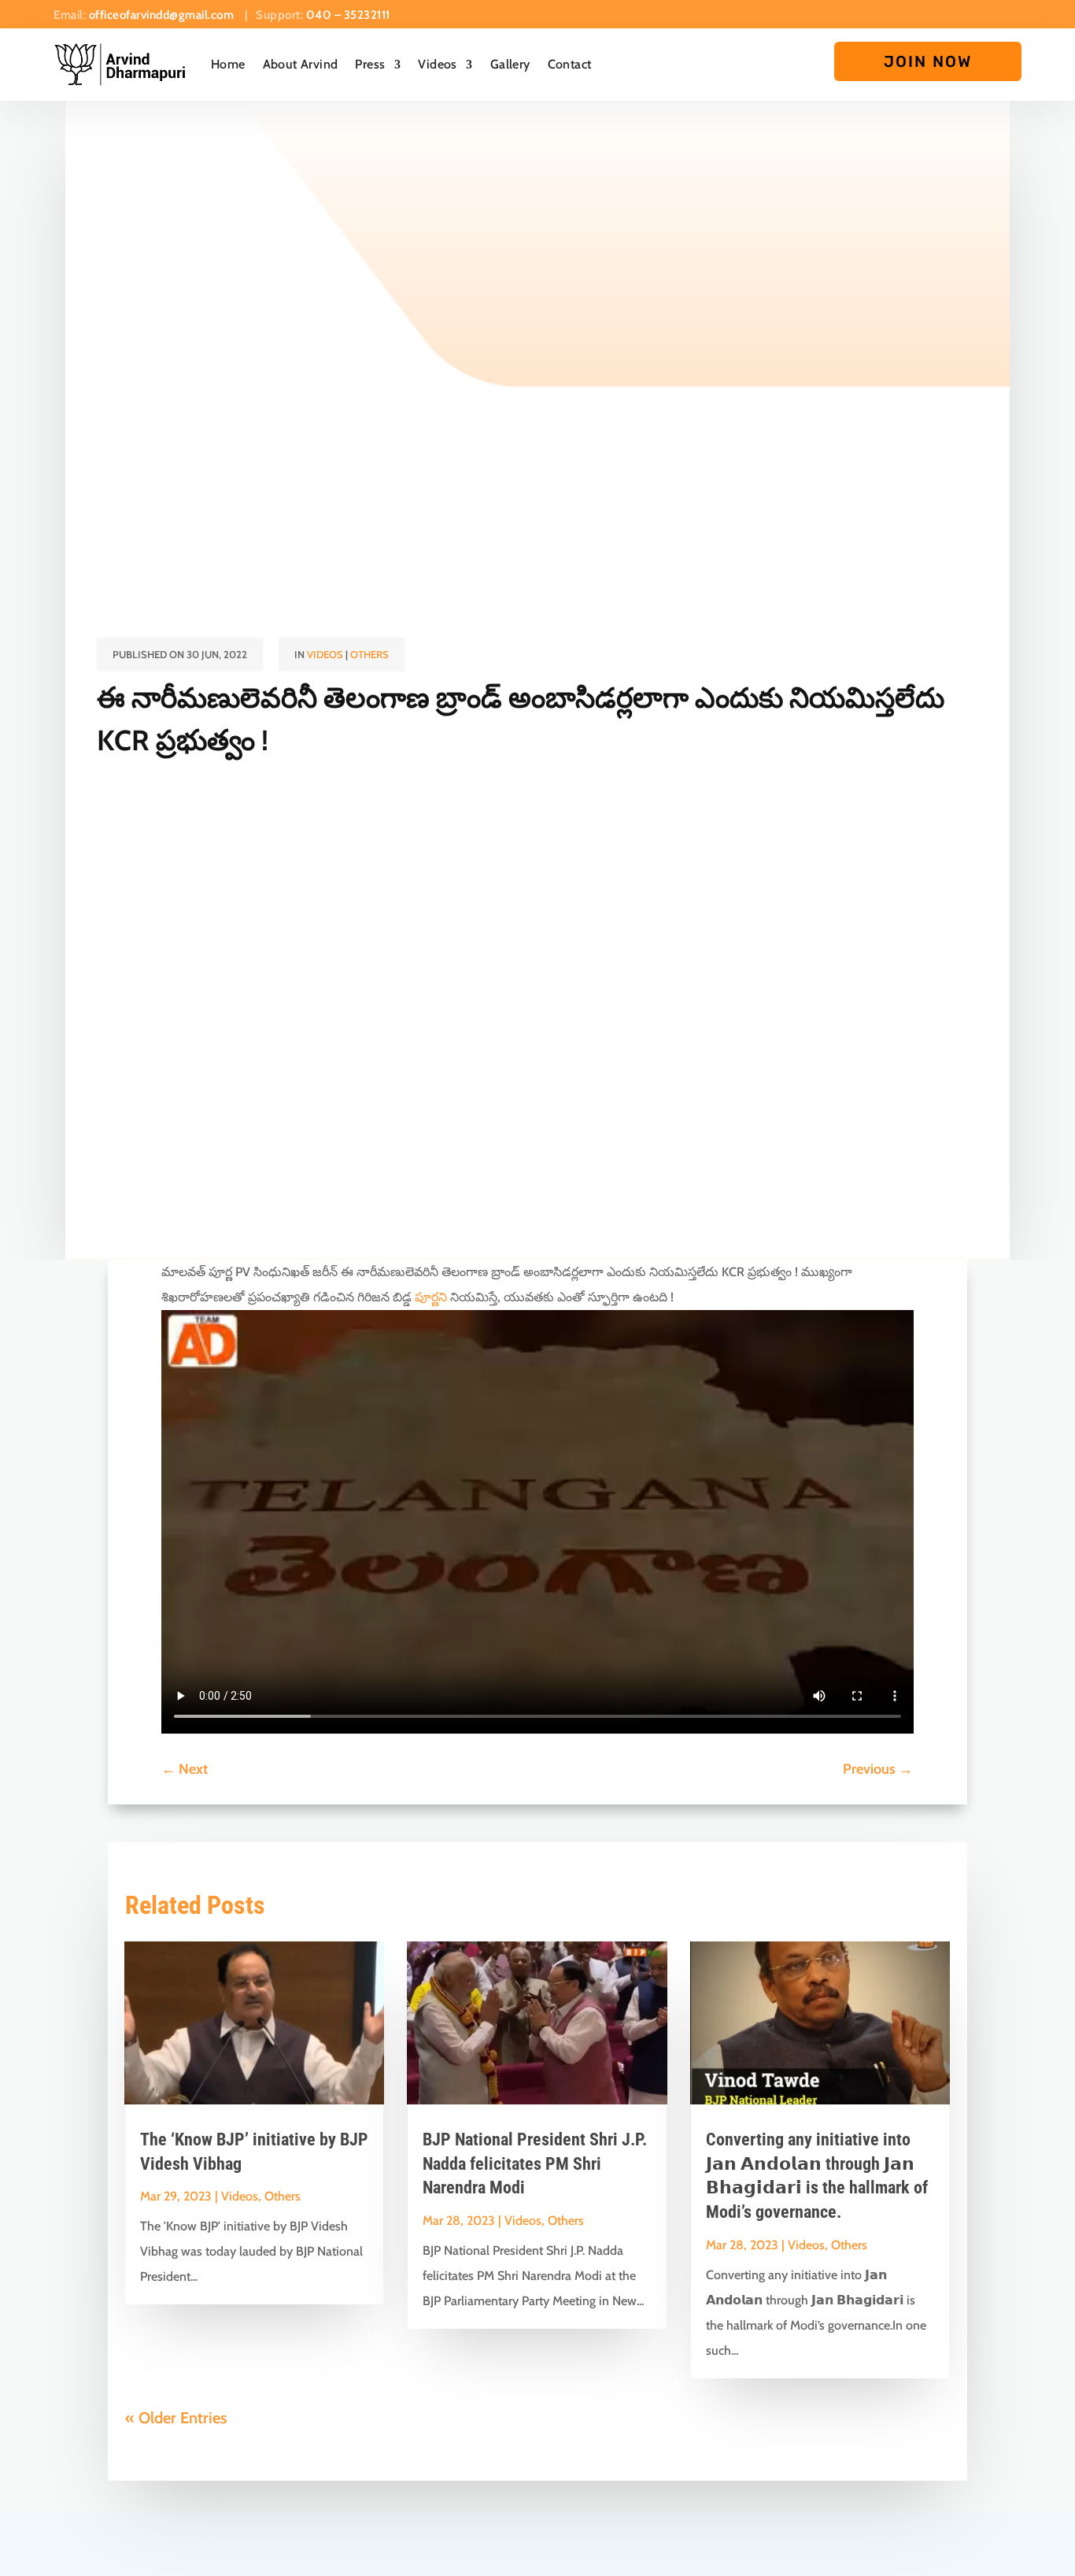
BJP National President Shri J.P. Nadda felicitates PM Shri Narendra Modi (535, 2164)
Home (228, 64)
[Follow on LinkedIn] (1010, 11)
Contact (570, 64)
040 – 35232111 (348, 15)
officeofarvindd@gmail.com (163, 15)
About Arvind (301, 64)
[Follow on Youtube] (954, 11)
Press (370, 64)
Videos (437, 64)
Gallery (510, 64)
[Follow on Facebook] (897, 11)
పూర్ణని (431, 1297)
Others (369, 654)
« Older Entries (176, 2418)
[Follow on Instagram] (982, 11)
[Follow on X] (925, 11)
